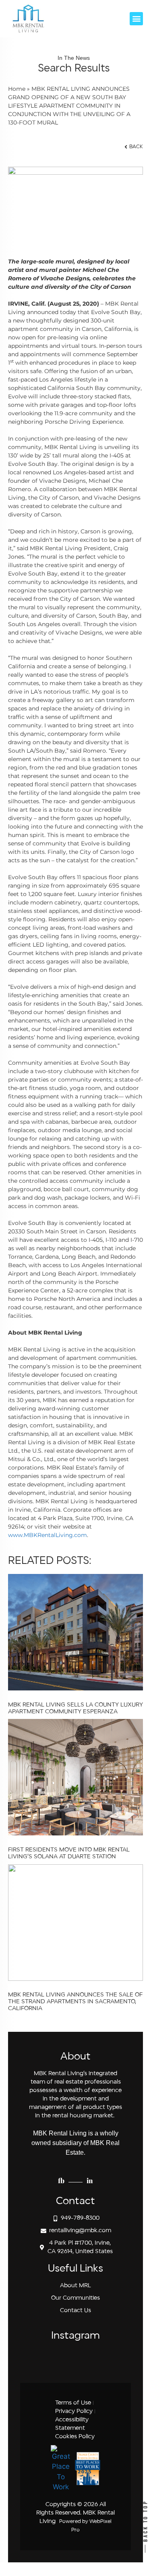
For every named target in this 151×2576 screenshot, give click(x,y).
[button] (136, 19)
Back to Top (145, 2522)
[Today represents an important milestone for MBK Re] (87, 2360)
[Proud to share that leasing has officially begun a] (35, 2360)
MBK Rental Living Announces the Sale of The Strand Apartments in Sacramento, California (75, 2002)
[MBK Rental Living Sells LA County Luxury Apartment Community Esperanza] (75, 1688)
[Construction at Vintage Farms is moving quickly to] (61, 2360)
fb (61, 2180)
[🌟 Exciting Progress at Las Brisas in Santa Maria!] (112, 2360)
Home (17, 89)
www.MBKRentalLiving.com (48, 1535)
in (90, 2180)
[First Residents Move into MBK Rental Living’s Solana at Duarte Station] (75, 1833)
